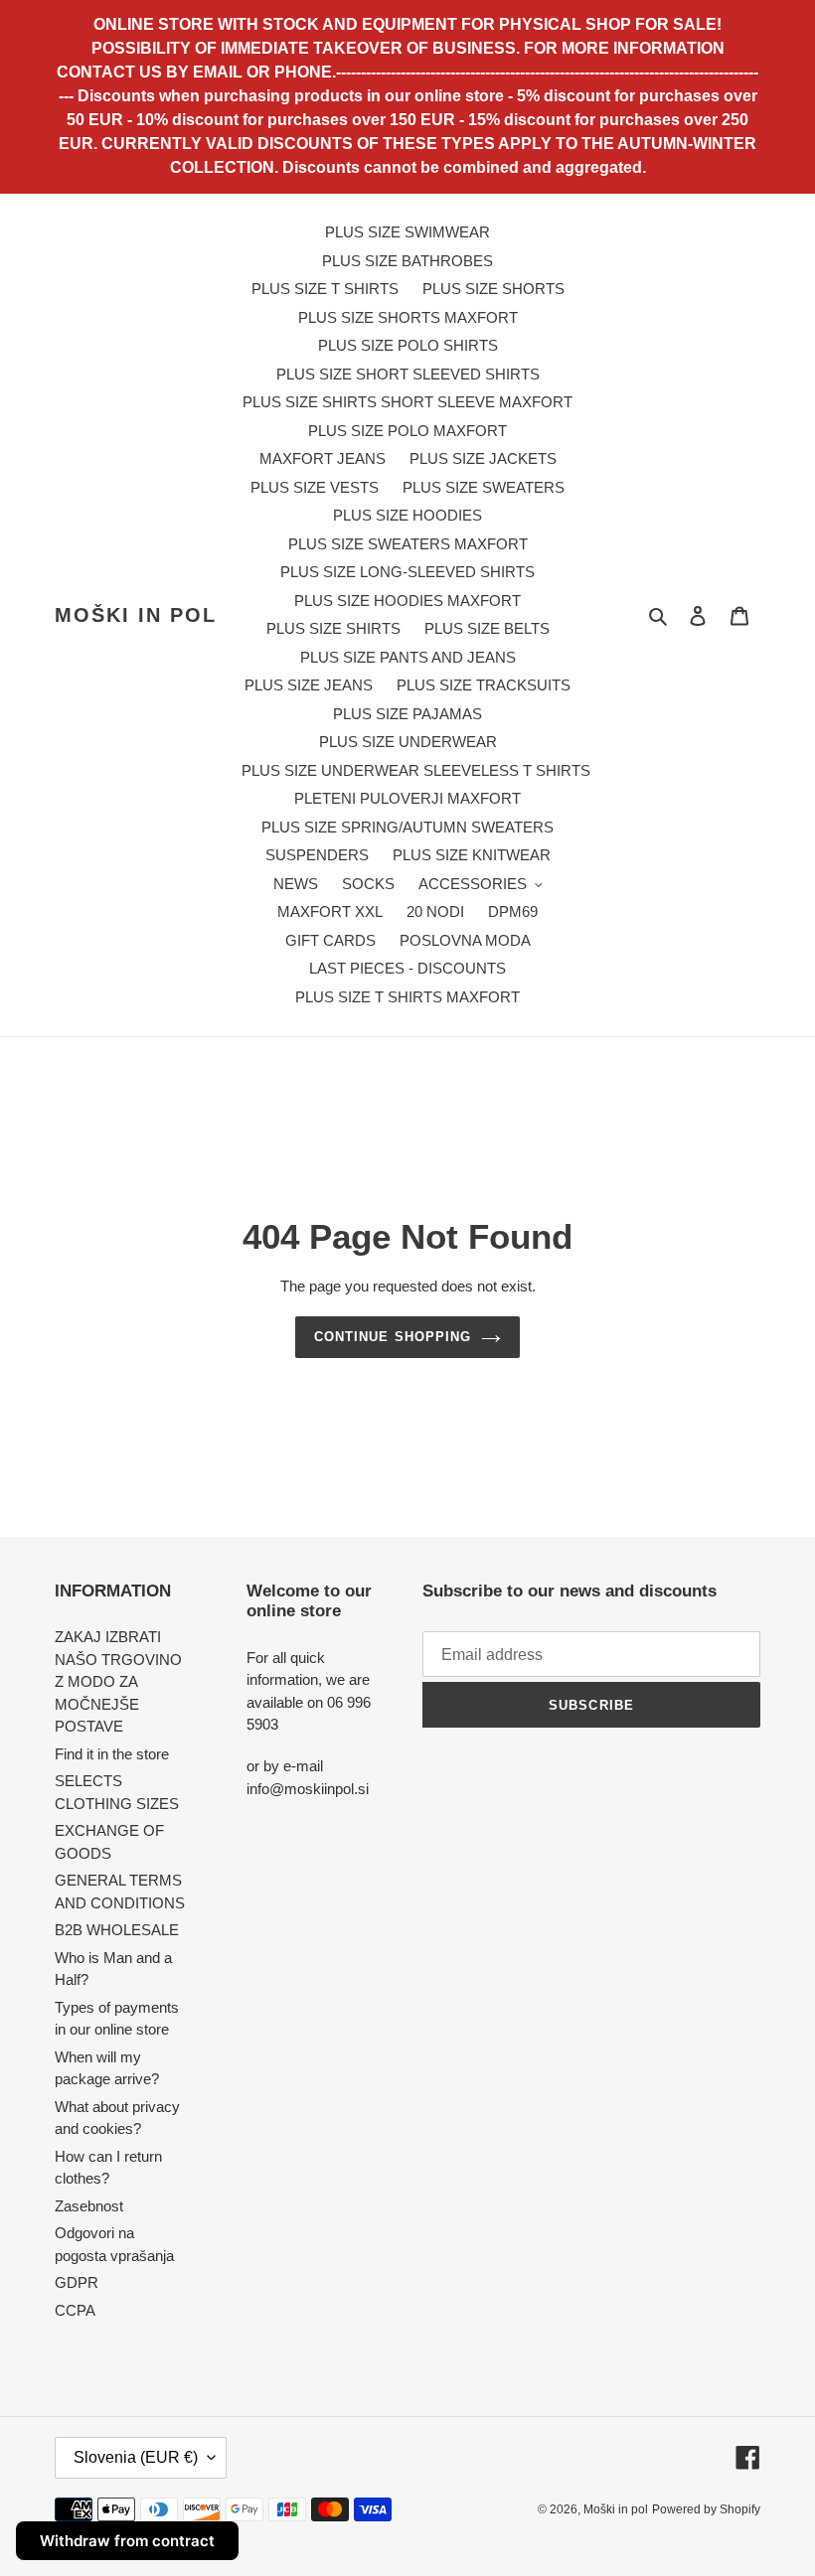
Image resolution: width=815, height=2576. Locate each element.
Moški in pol (136, 615)
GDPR (77, 2282)
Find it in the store (112, 1754)
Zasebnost (89, 2206)
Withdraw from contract (127, 2541)
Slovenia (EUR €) (136, 2457)
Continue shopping (393, 1337)
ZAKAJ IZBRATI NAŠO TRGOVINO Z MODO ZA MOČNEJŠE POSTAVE (118, 1681)
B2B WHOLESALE (117, 1930)
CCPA (75, 2310)
